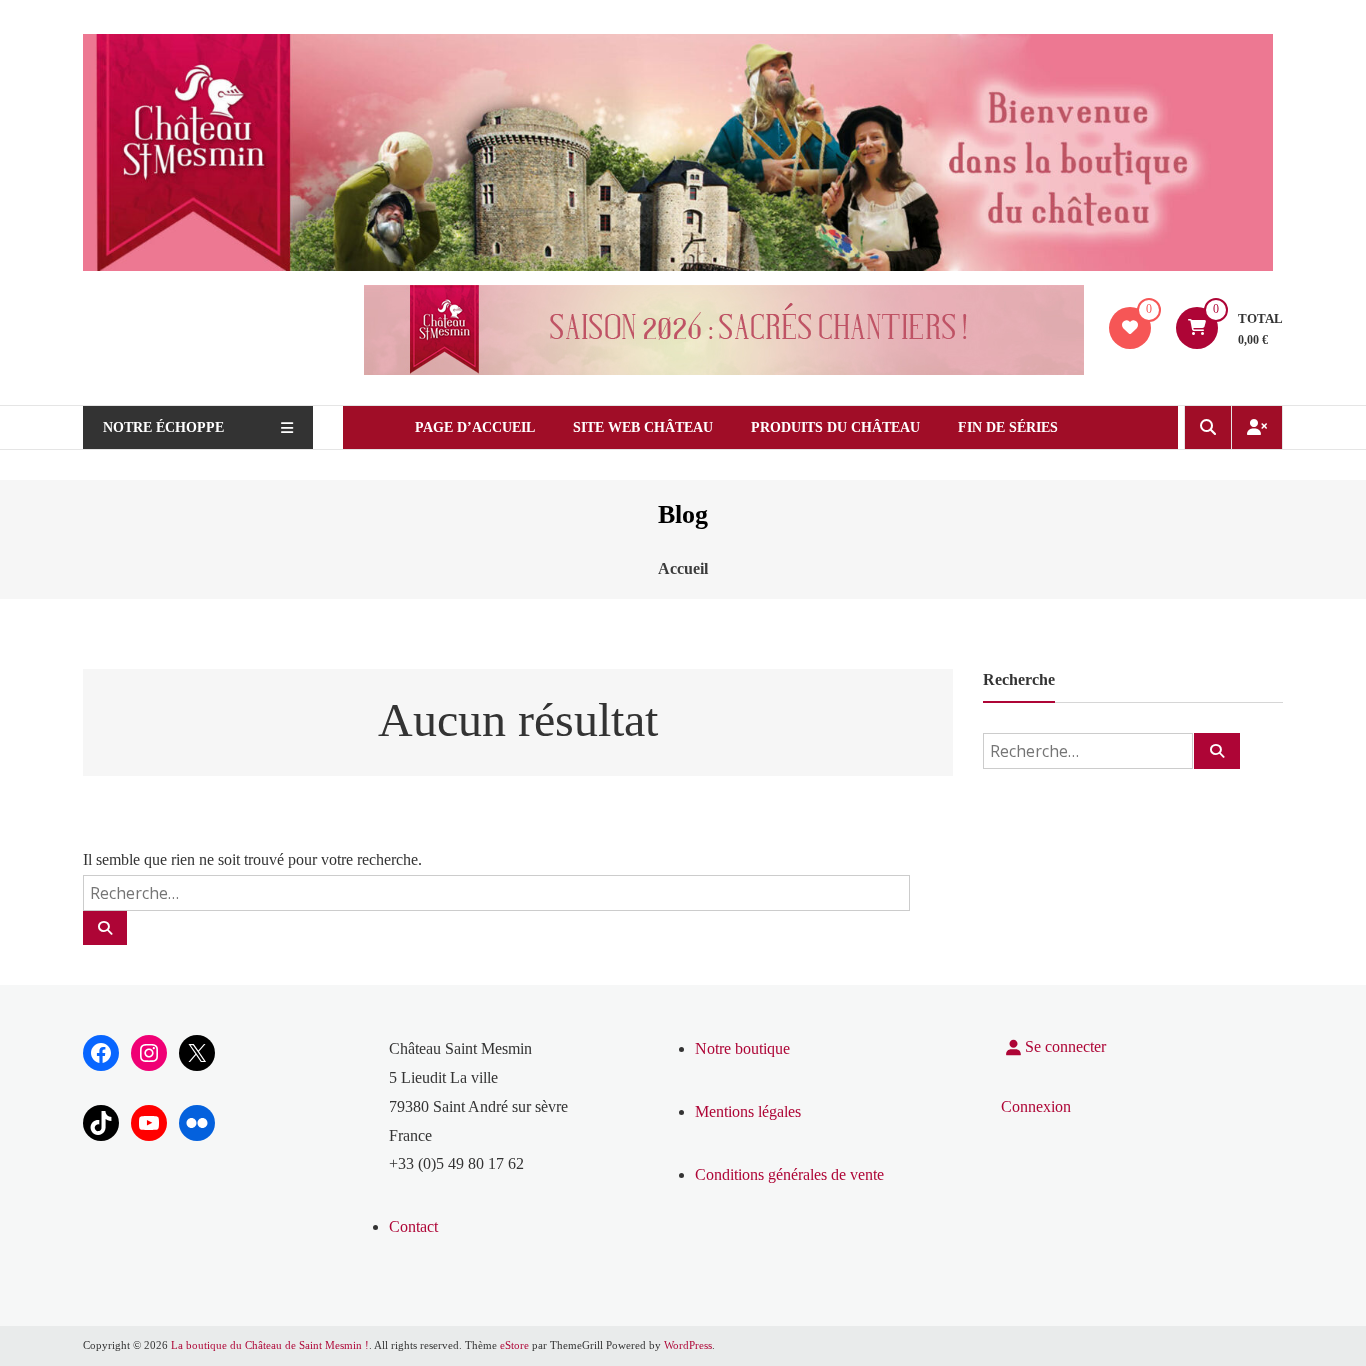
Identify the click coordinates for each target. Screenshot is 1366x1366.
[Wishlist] (1130, 327)
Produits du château (835, 427)
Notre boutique (742, 1048)
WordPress (688, 1345)
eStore (514, 1345)
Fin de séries (1008, 427)
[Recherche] (105, 928)
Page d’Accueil (475, 427)
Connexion (1036, 1106)
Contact (413, 1226)
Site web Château (643, 427)
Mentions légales (748, 1111)
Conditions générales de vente (789, 1174)
